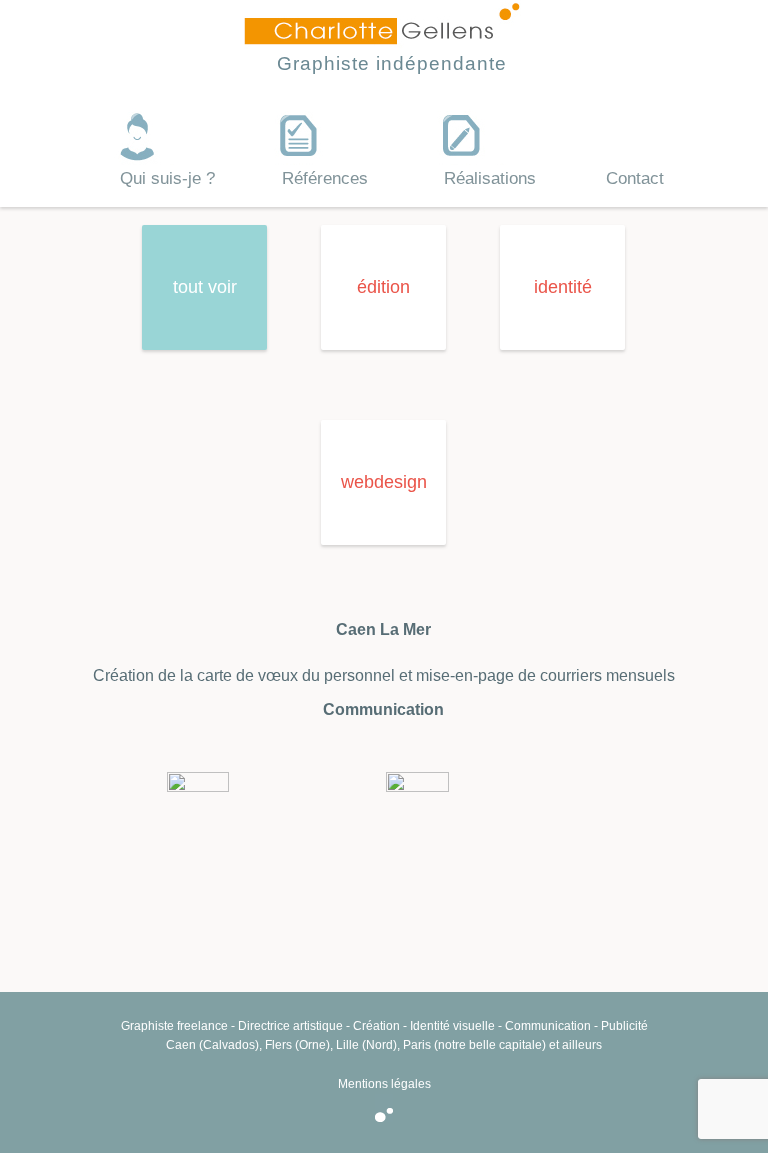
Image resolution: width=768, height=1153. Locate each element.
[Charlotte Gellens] (382, 38)
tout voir (205, 287)
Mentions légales (384, 1084)
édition (383, 287)
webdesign (384, 482)
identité (563, 287)
